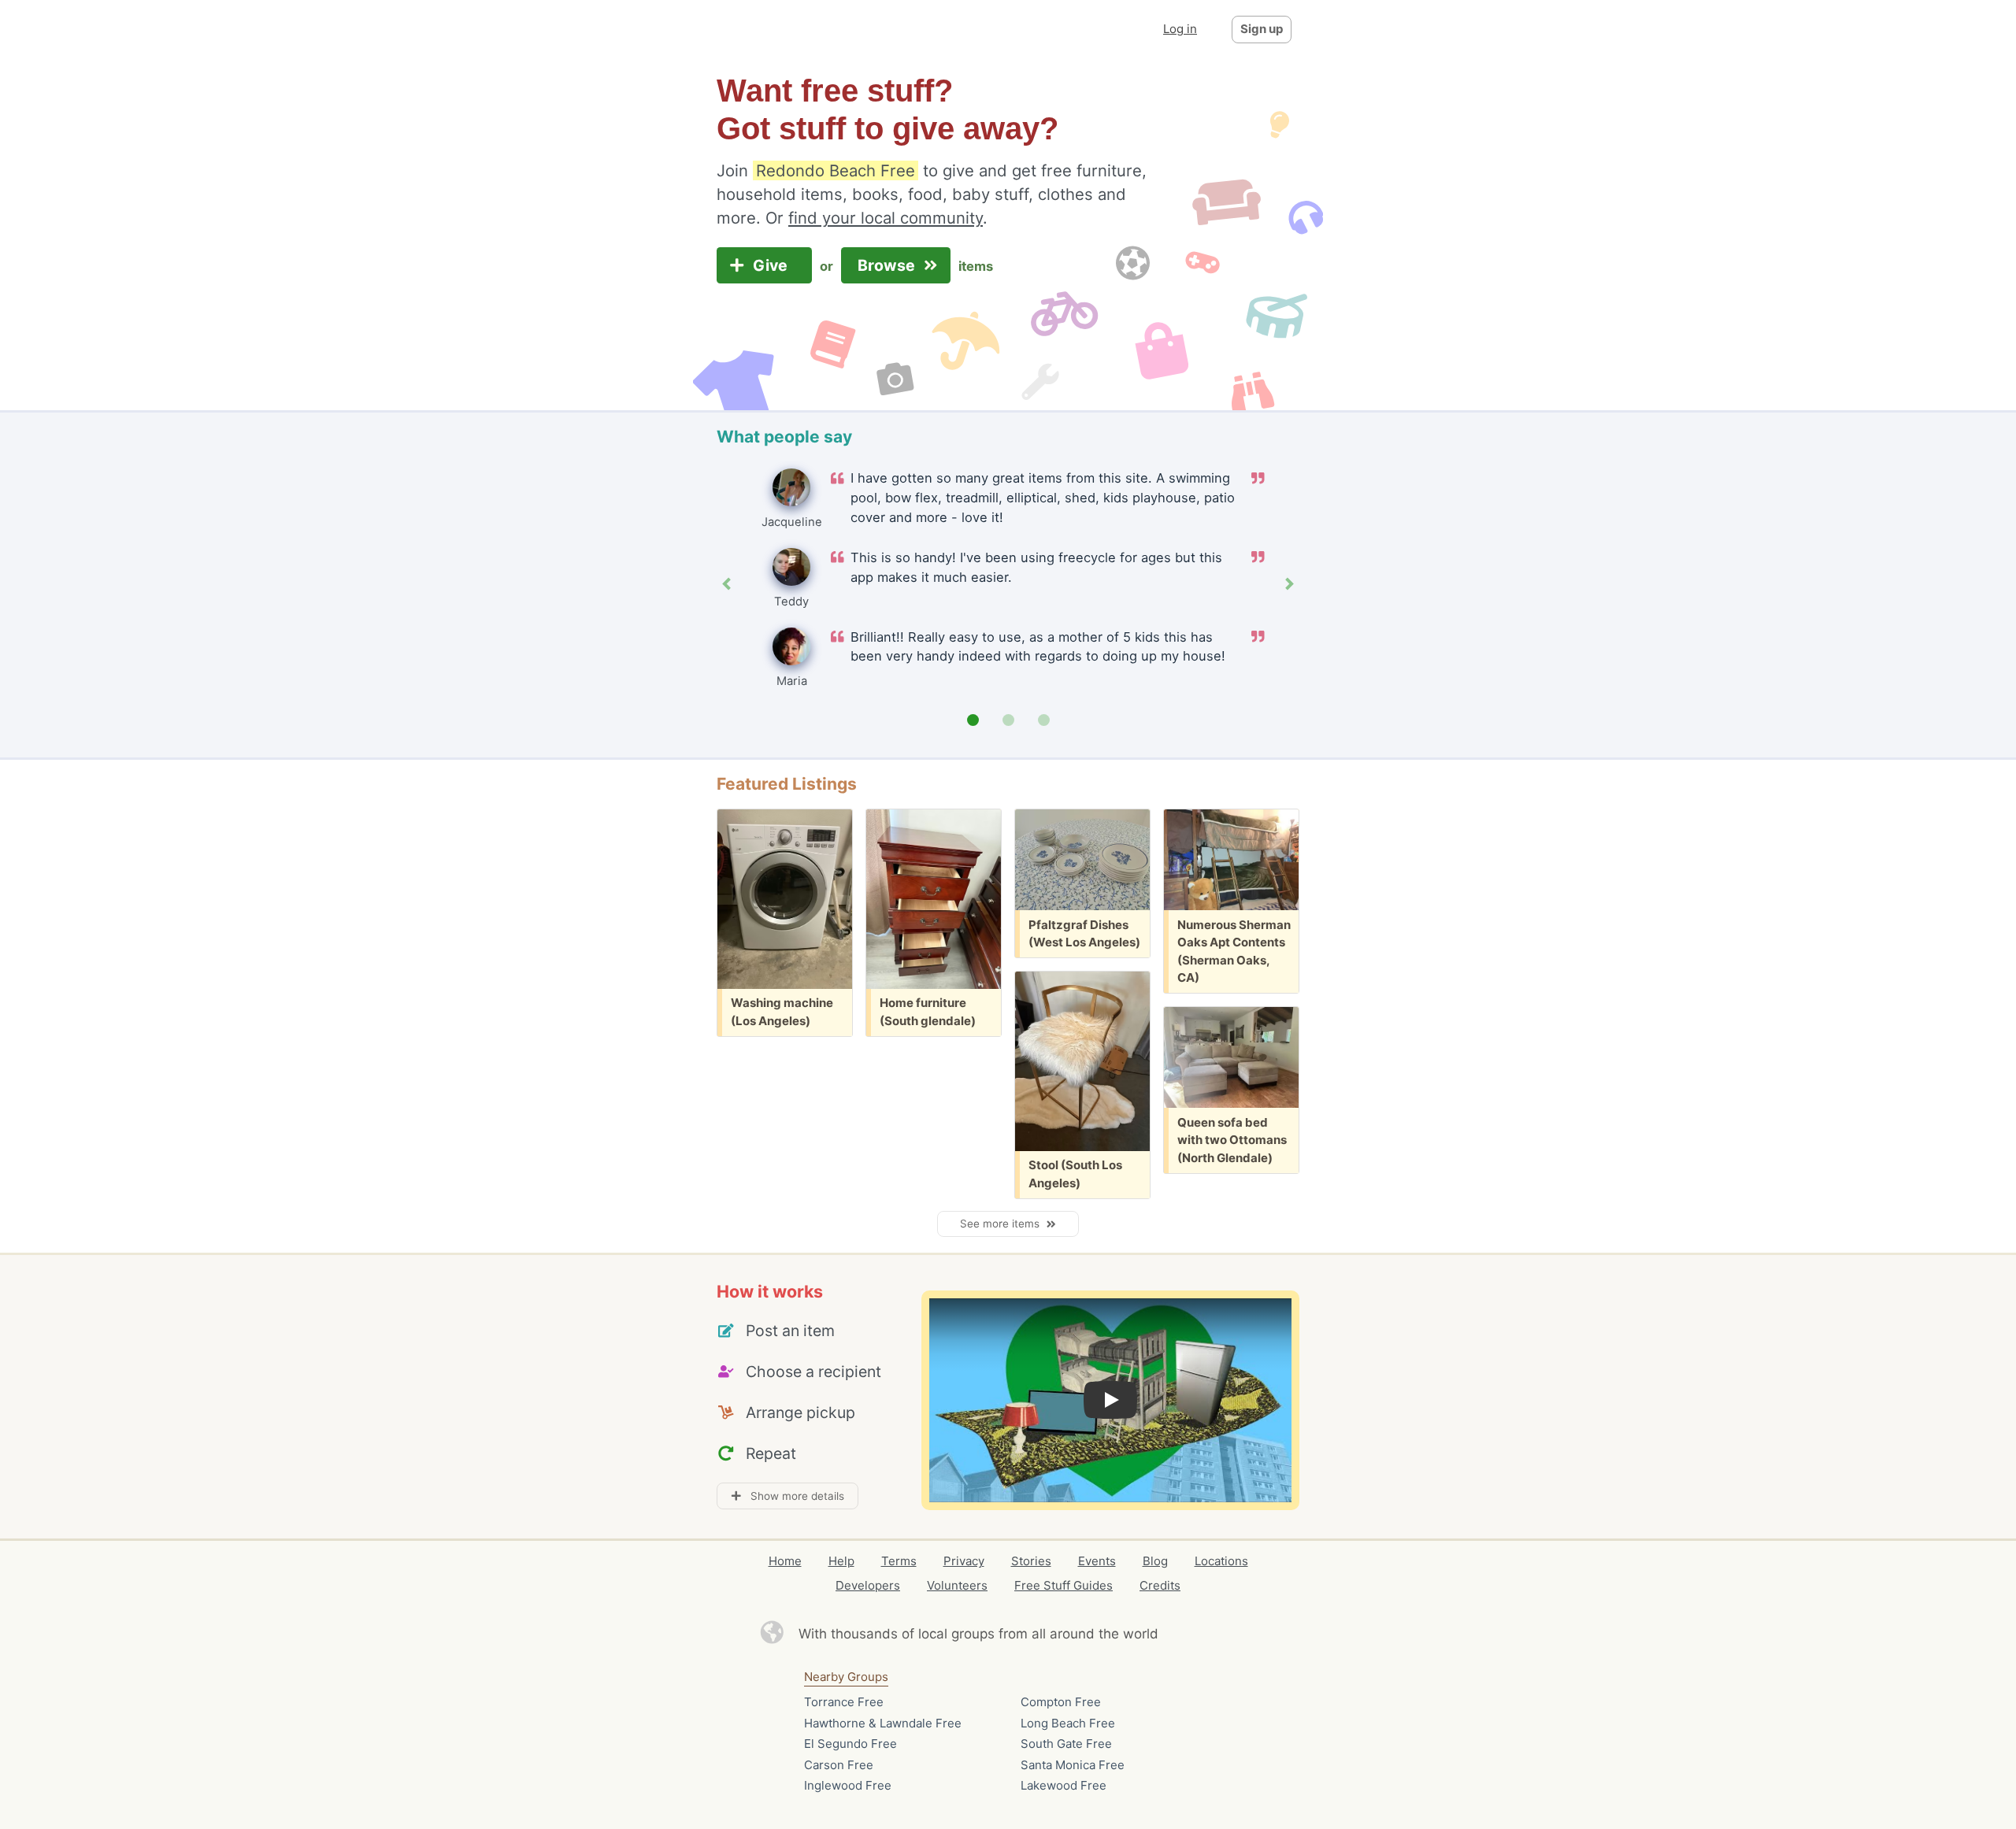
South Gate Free (1066, 1744)
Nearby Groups (846, 1677)
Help (841, 1561)
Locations (1221, 1561)
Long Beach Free (1068, 1723)
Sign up (1262, 29)
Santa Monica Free (1073, 1765)
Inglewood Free (848, 1785)
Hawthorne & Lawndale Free (883, 1723)
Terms (899, 1561)
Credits (1160, 1585)
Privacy (964, 1561)
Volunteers (957, 1585)
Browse (888, 265)
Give (772, 265)
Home (785, 1561)
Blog (1155, 1561)
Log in (1180, 29)
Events (1097, 1561)
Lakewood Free (1064, 1785)
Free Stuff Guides (1064, 1585)
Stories (1031, 1561)
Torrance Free (844, 1702)
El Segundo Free (850, 1744)
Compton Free (1061, 1702)
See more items (1003, 1224)
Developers (868, 1585)
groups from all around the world (1055, 1634)
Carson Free (839, 1765)
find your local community (886, 218)
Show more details (793, 1496)
